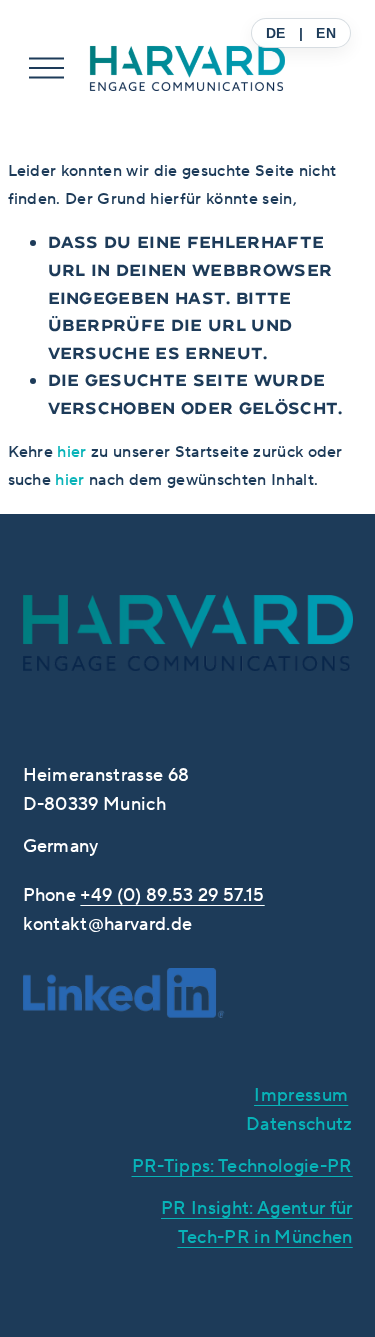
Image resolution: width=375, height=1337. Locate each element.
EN (326, 33)
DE (276, 33)
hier (71, 451)
